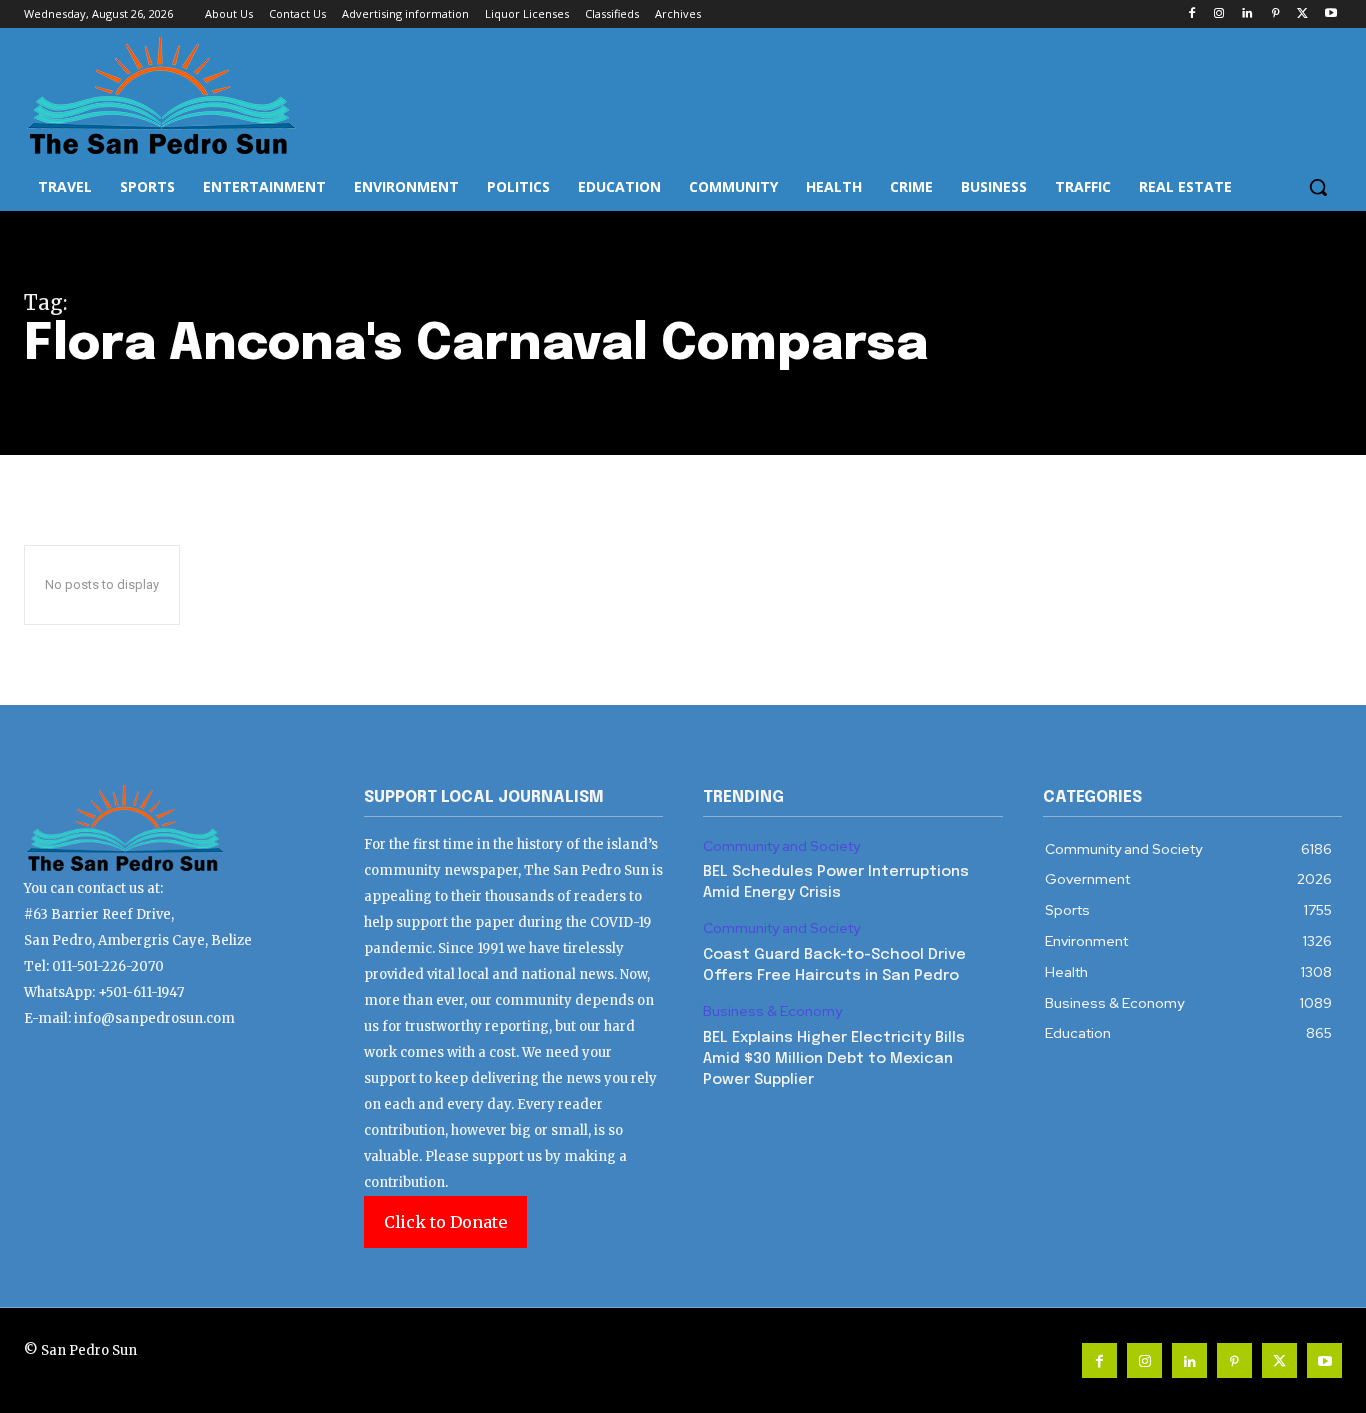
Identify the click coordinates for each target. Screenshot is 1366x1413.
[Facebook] (1191, 14)
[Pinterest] (1275, 14)
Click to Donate (445, 1222)
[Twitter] (1302, 14)
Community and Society (781, 846)
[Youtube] (1330, 14)
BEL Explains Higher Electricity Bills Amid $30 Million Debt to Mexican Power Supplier (834, 1059)
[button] (1318, 187)
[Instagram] (1219, 14)
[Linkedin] (1247, 14)
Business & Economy (772, 1011)
